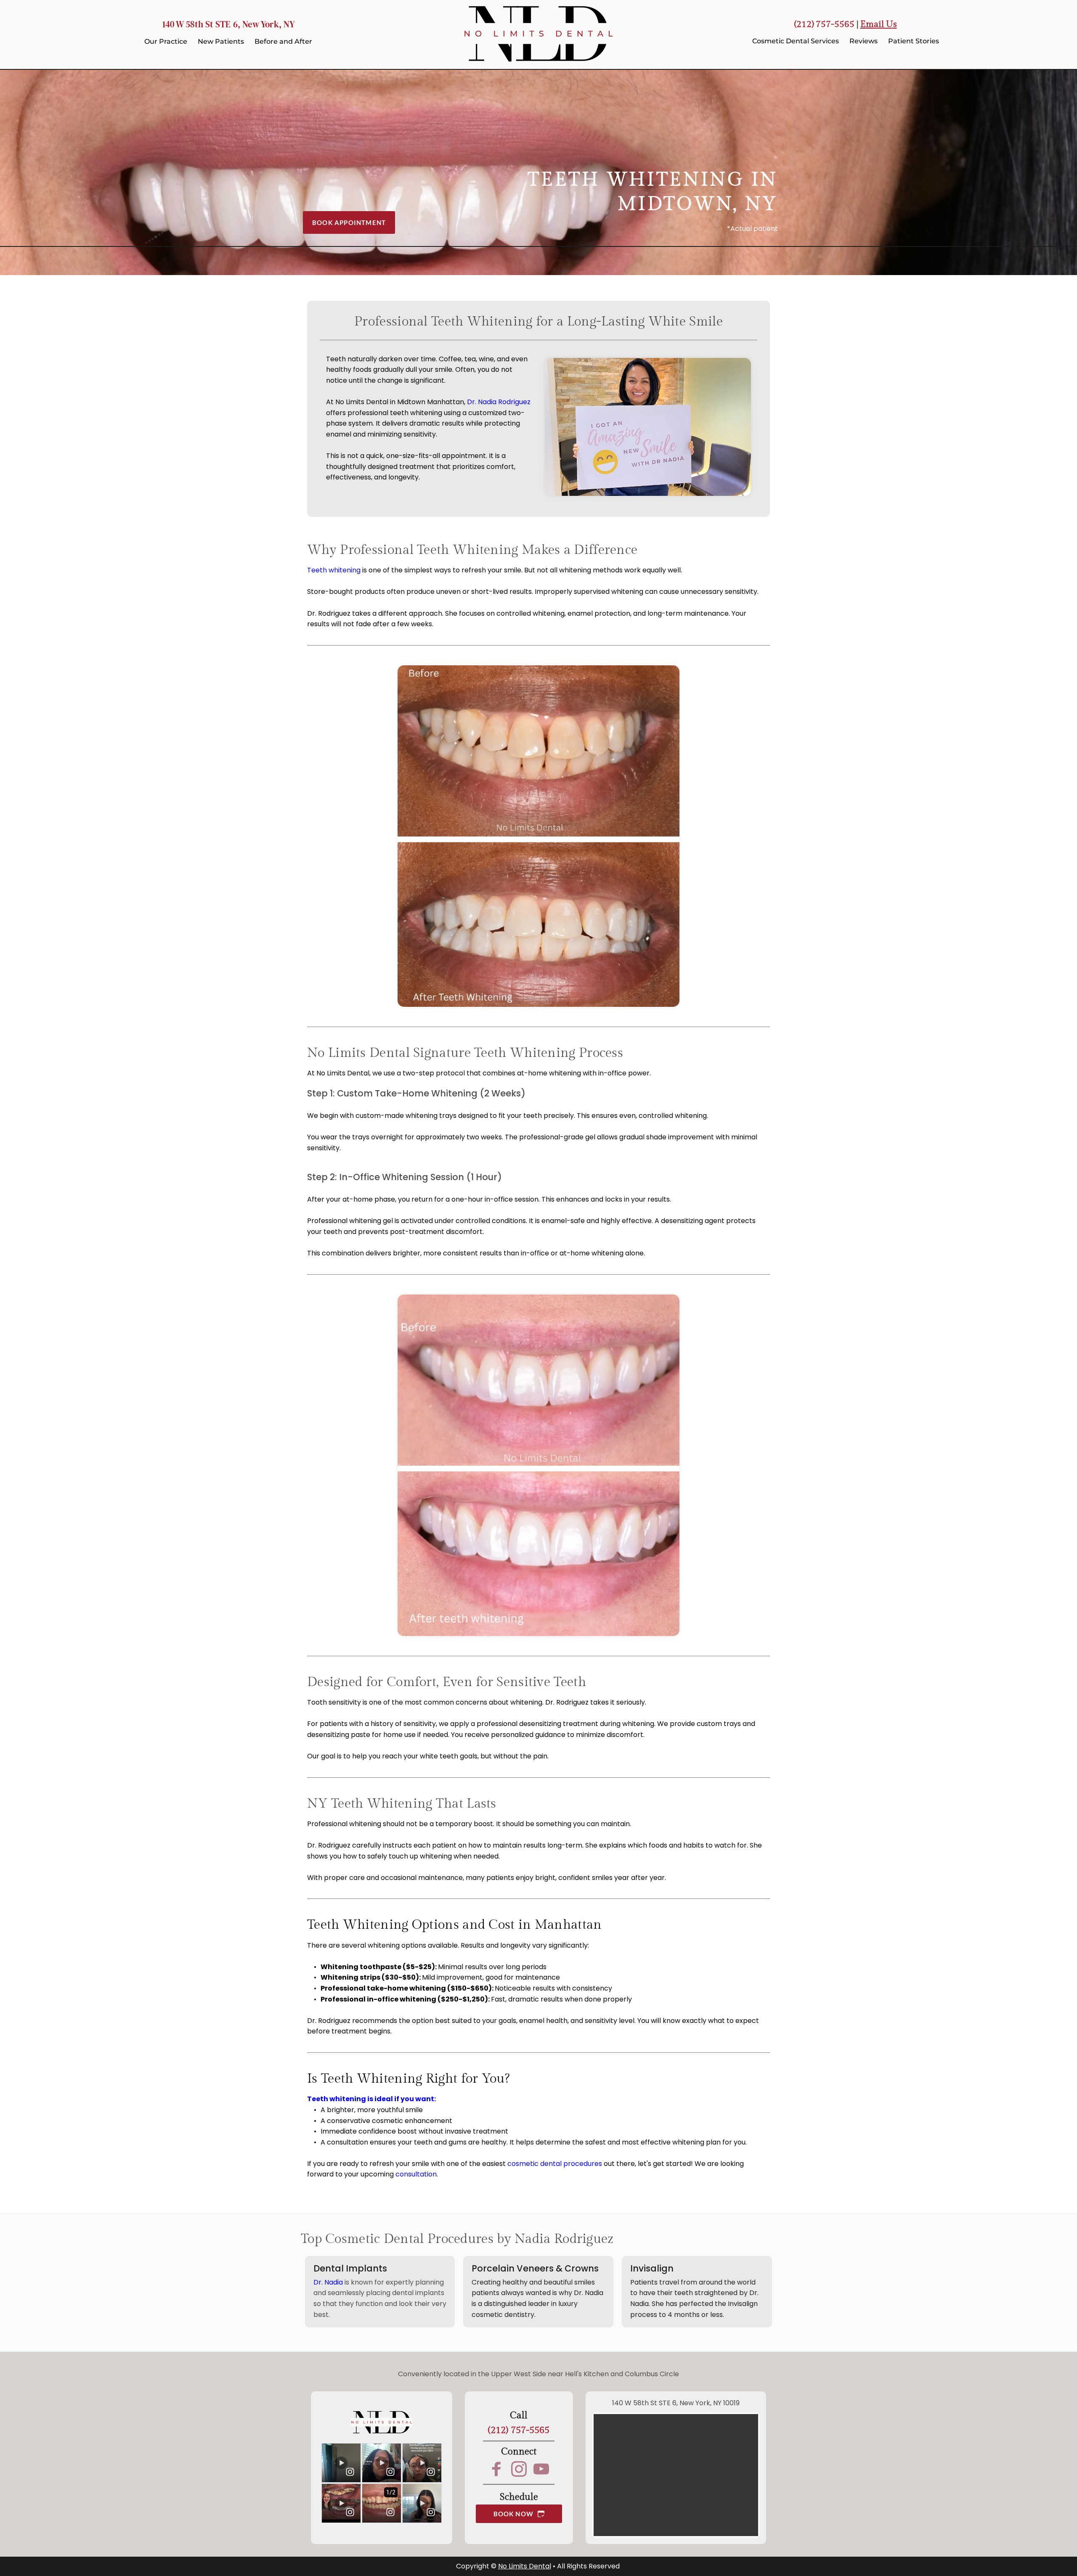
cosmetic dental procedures (555, 2164)
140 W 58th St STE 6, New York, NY (228, 24)
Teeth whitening (334, 570)
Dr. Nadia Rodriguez (499, 402)
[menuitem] (166, 42)
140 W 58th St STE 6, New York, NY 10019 (676, 2403)
